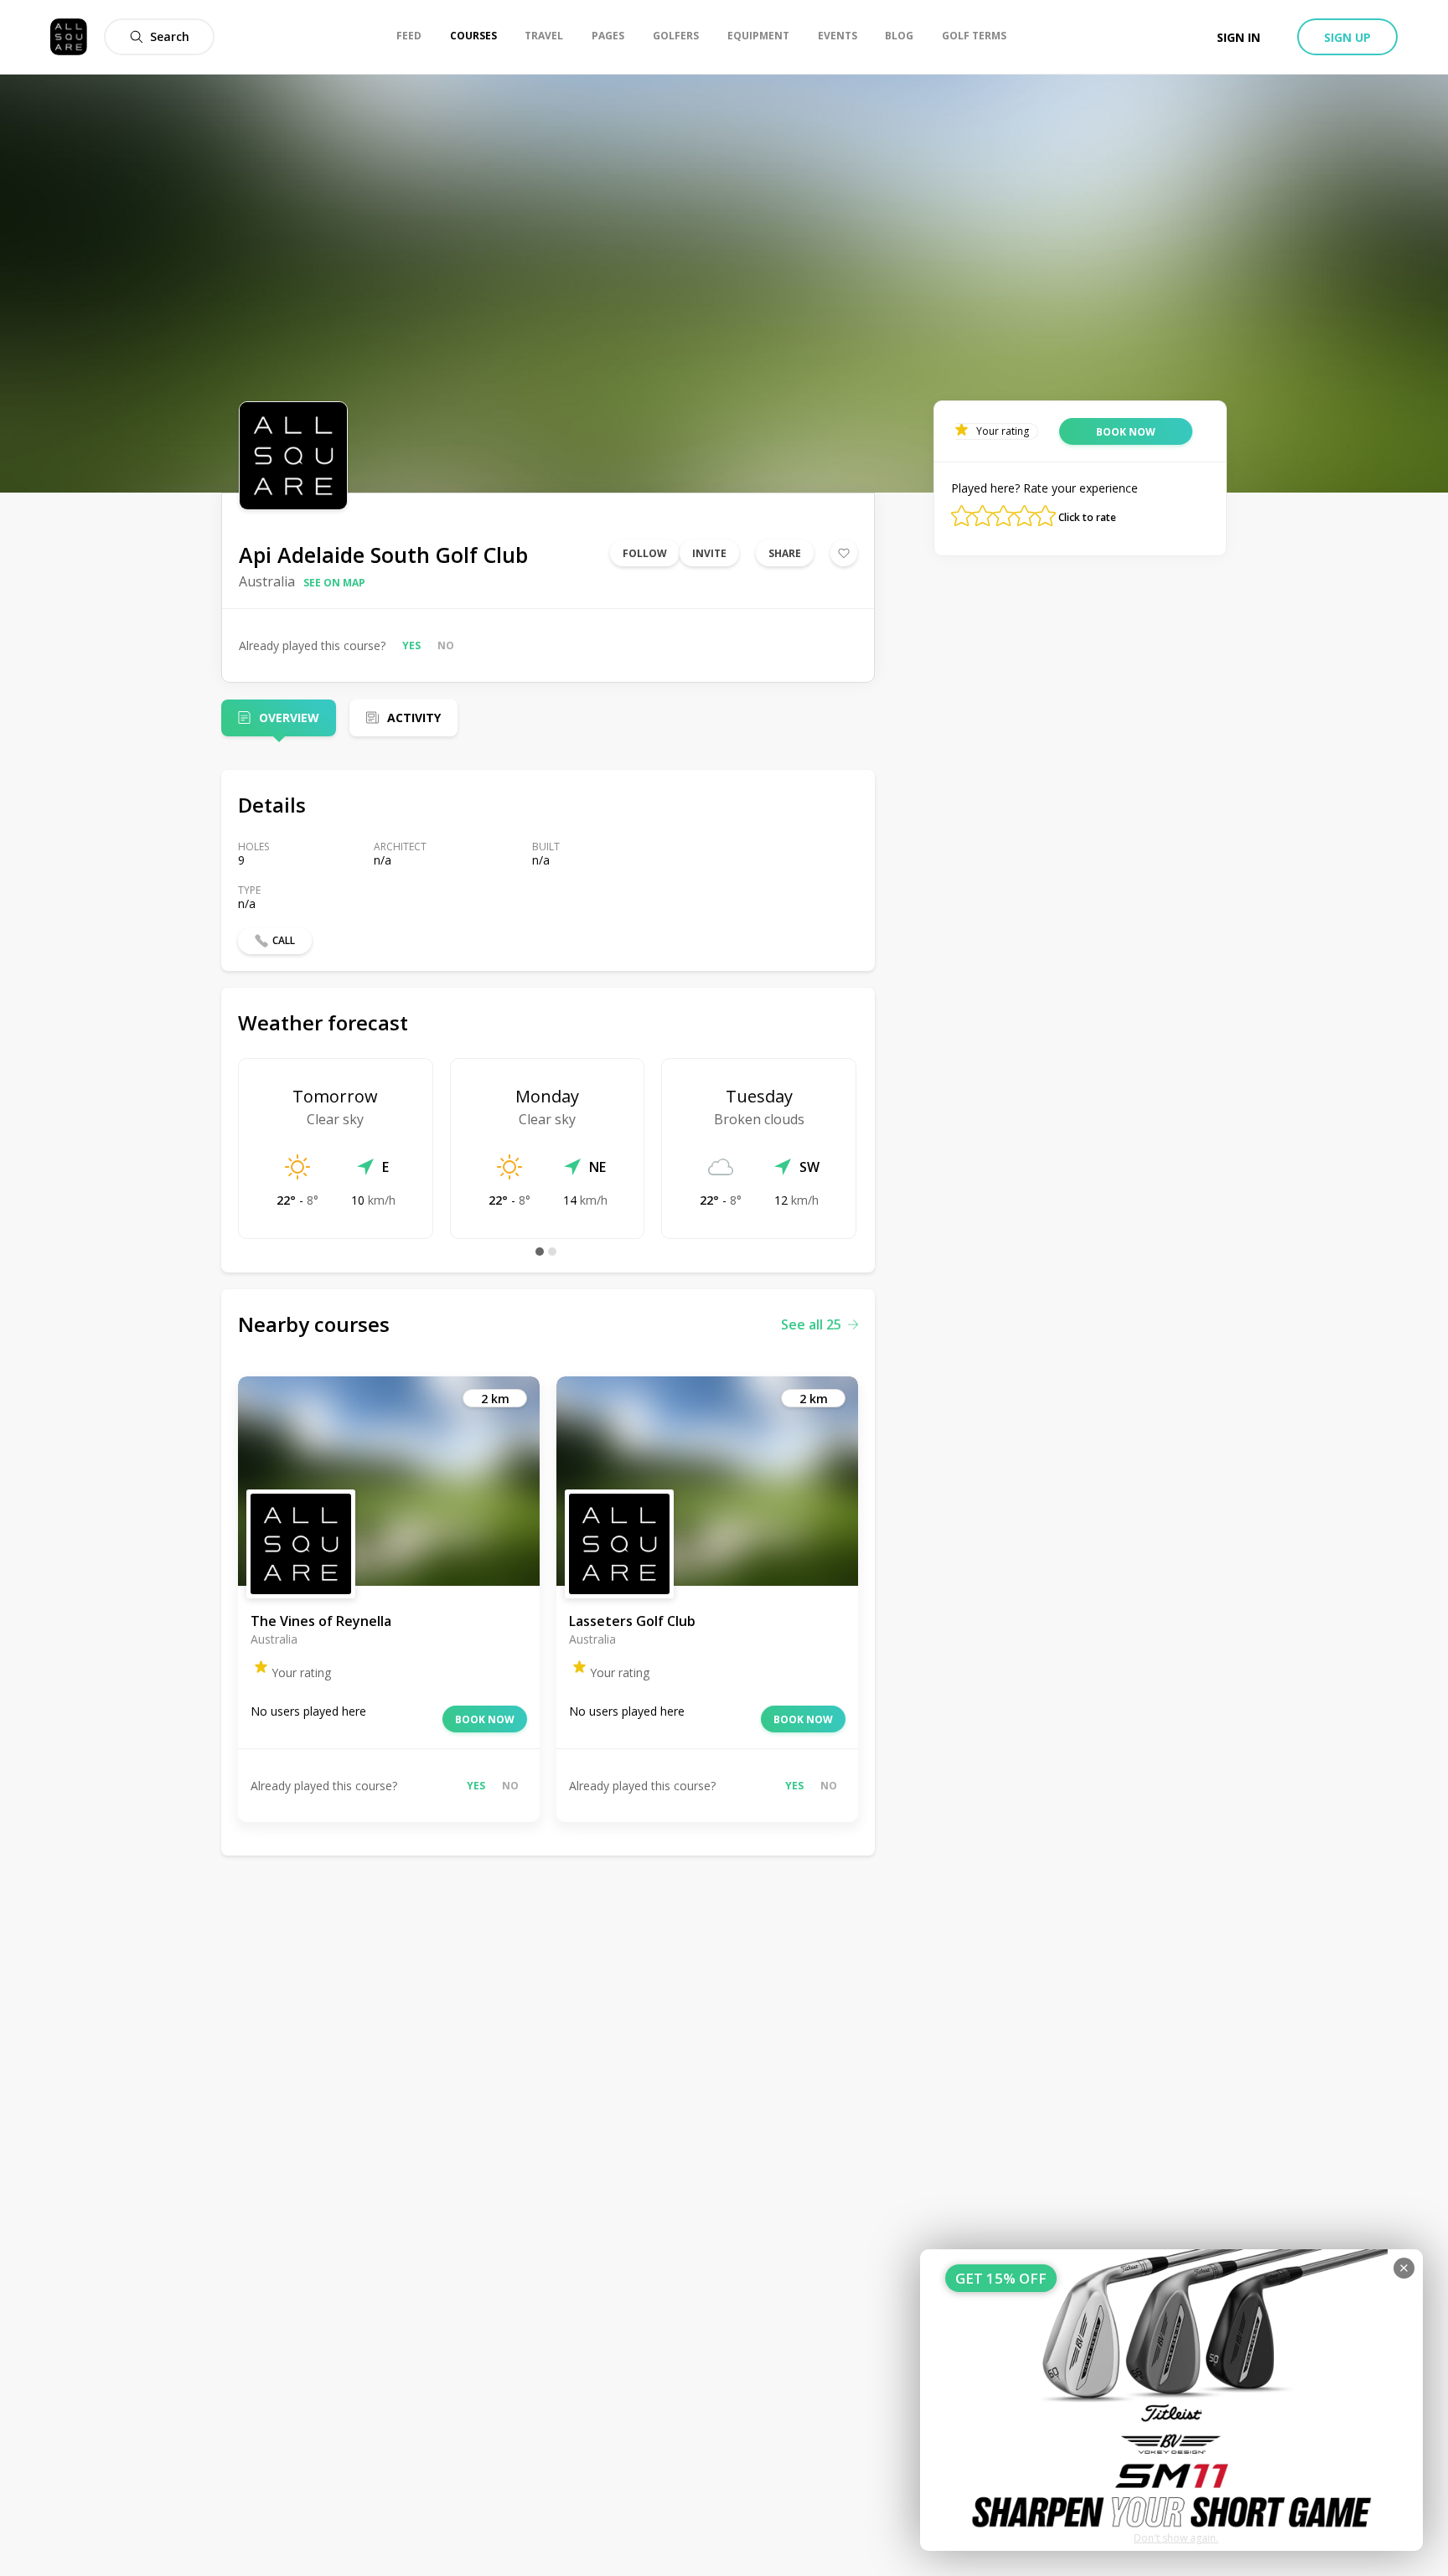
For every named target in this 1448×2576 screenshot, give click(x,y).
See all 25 (811, 1324)
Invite (709, 553)
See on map (334, 583)
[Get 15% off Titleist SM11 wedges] (1171, 2400)
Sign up (1347, 37)
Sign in (1239, 37)
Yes (411, 645)
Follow (645, 553)
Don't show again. (1176, 2538)
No (446, 645)
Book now (485, 1719)
